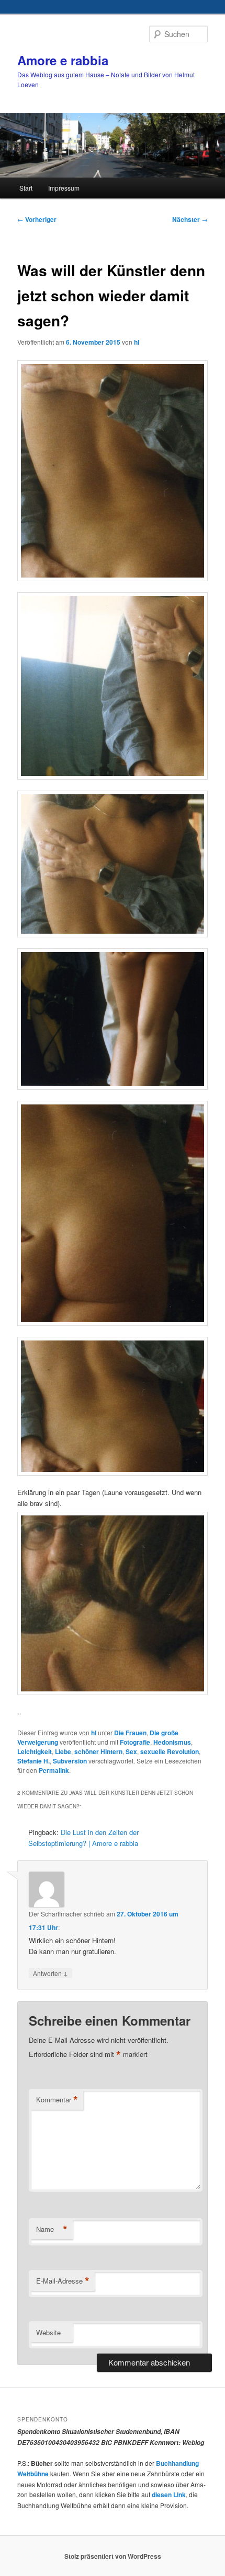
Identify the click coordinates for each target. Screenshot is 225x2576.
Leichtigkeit (35, 1751)
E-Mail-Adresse (63, 2281)
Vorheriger (37, 219)
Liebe (63, 1751)
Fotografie (135, 1742)
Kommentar (57, 2100)
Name (52, 2229)
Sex (131, 1751)
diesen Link (169, 2495)
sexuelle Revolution (170, 1751)
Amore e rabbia (63, 60)
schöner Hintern (98, 1751)
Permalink (54, 1770)
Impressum (64, 188)
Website (48, 2332)
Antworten (50, 1973)
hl (137, 342)
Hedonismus (172, 1742)
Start (26, 188)
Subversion (70, 1761)
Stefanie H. (33, 1761)
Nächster (190, 219)
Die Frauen (130, 1733)
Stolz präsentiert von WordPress (113, 2556)
